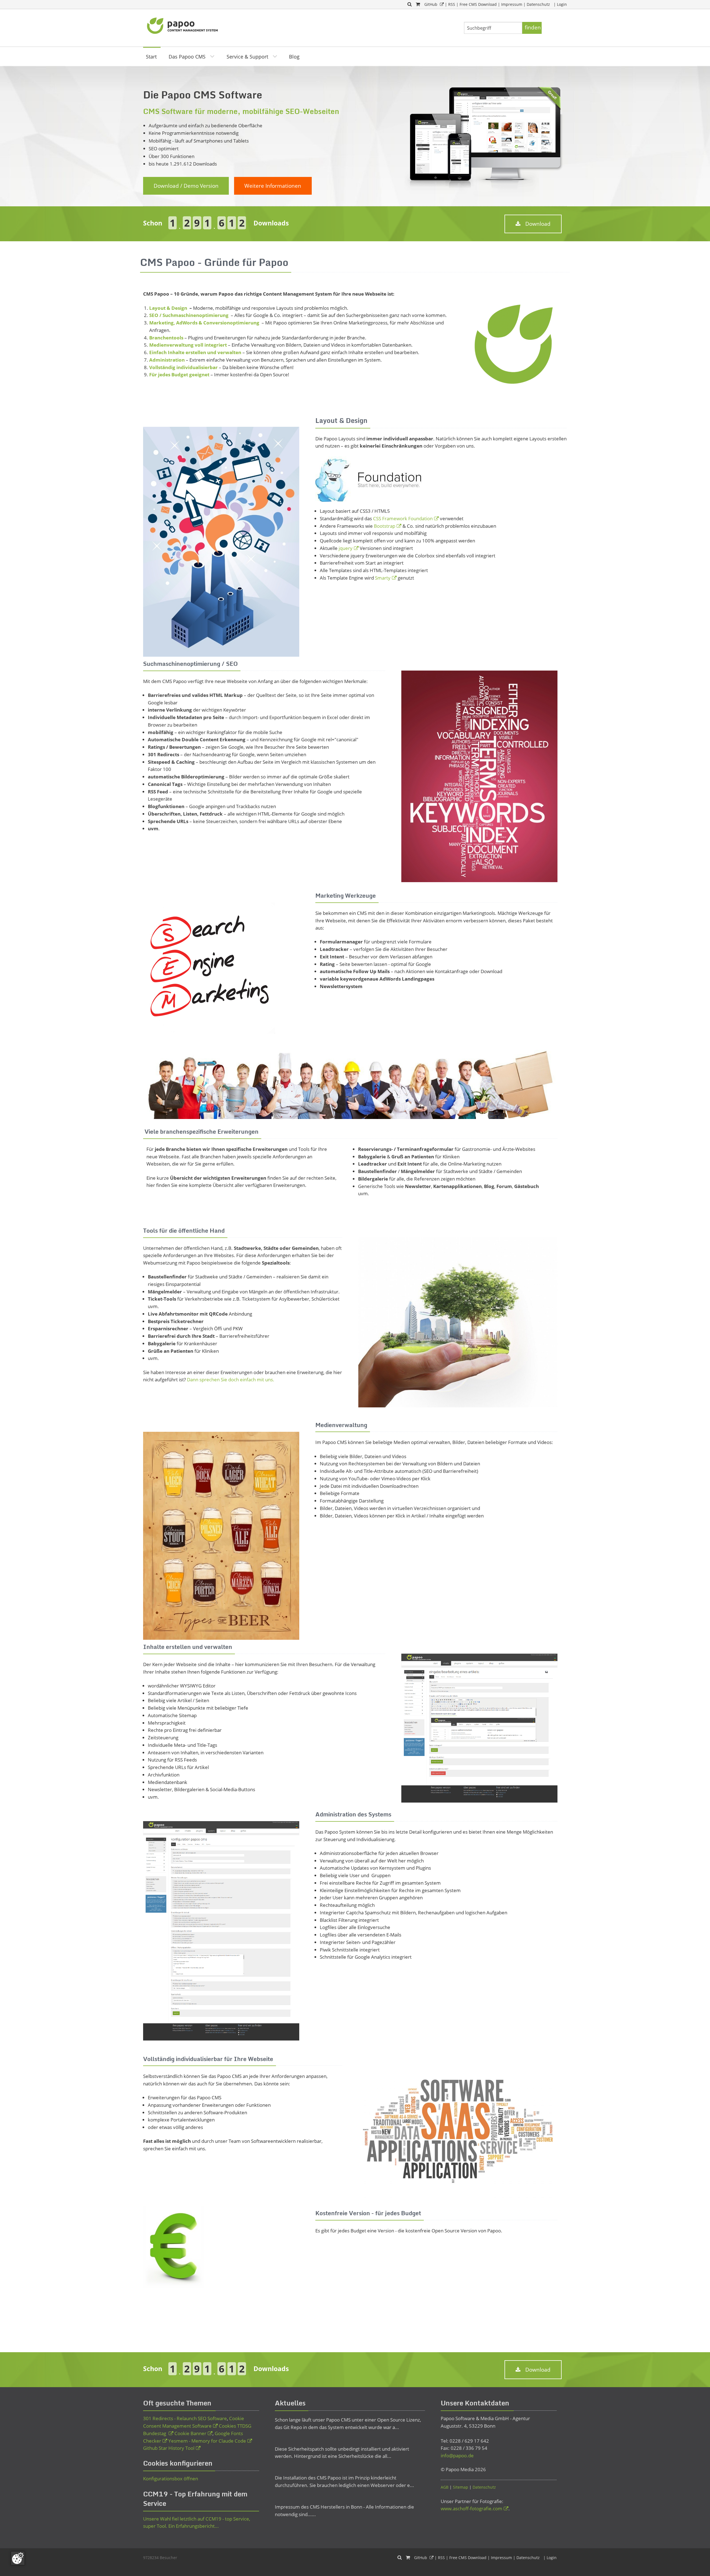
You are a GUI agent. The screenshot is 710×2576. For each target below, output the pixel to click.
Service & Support (247, 57)
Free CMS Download (478, 4)
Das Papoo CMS (187, 57)
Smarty (383, 578)
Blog (294, 57)
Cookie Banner (190, 2433)
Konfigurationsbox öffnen (171, 2479)
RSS (452, 4)
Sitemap (461, 2487)
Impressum (512, 4)
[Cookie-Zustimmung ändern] (18, 2558)
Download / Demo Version (186, 186)
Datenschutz (538, 4)
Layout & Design (169, 308)
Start (151, 57)
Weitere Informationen (273, 186)
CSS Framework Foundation (403, 518)
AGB (445, 2487)
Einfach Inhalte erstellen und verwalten (195, 352)
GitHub (431, 4)
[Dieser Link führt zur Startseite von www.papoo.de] (183, 25)
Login (562, 4)
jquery (346, 548)
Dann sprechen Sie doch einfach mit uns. (231, 1380)
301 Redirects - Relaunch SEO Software (185, 2418)
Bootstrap (385, 526)
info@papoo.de (457, 2456)
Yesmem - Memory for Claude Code (207, 2441)
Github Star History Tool (169, 2448)
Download (538, 224)
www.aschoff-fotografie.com (471, 2508)
